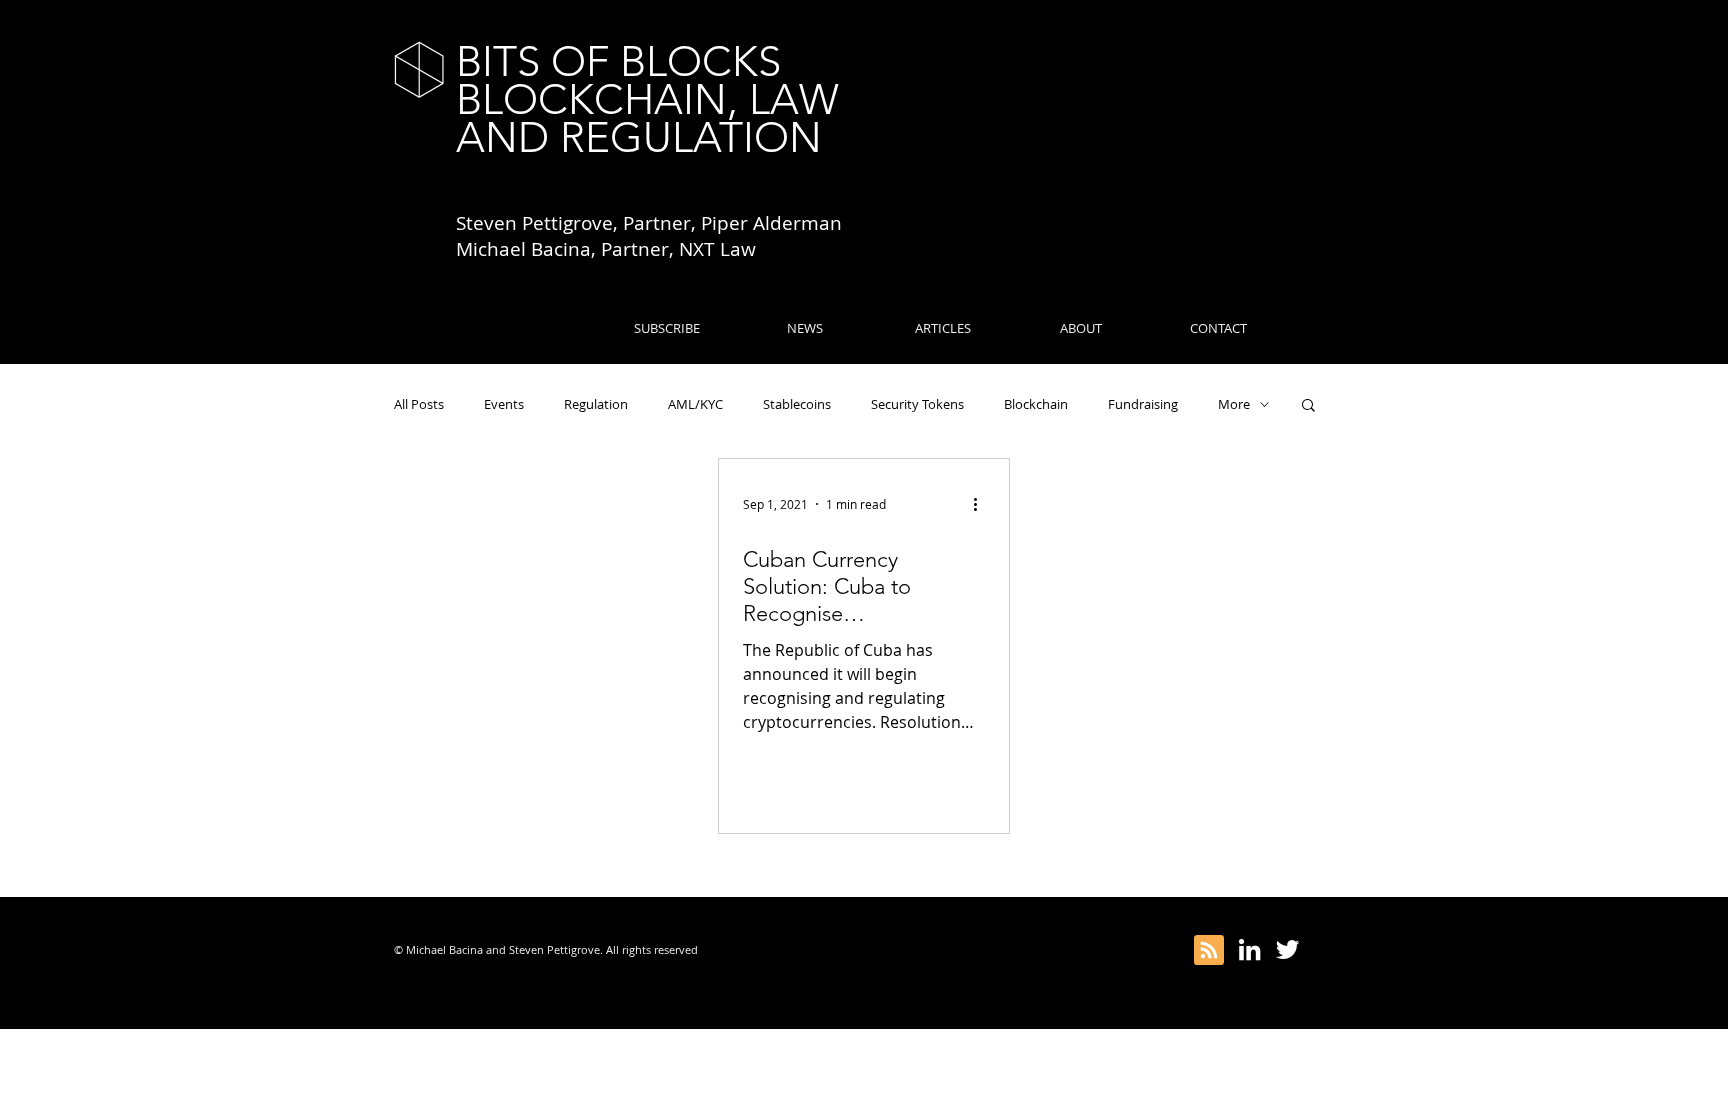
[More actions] (982, 504)
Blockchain (1036, 404)
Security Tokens (917, 404)
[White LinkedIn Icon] (1249, 949)
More (1234, 404)
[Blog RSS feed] (1209, 951)
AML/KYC (695, 404)
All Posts (419, 404)
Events (504, 404)
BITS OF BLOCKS (618, 61)
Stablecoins (797, 404)
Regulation (596, 404)
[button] (1308, 406)
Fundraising (1143, 404)
